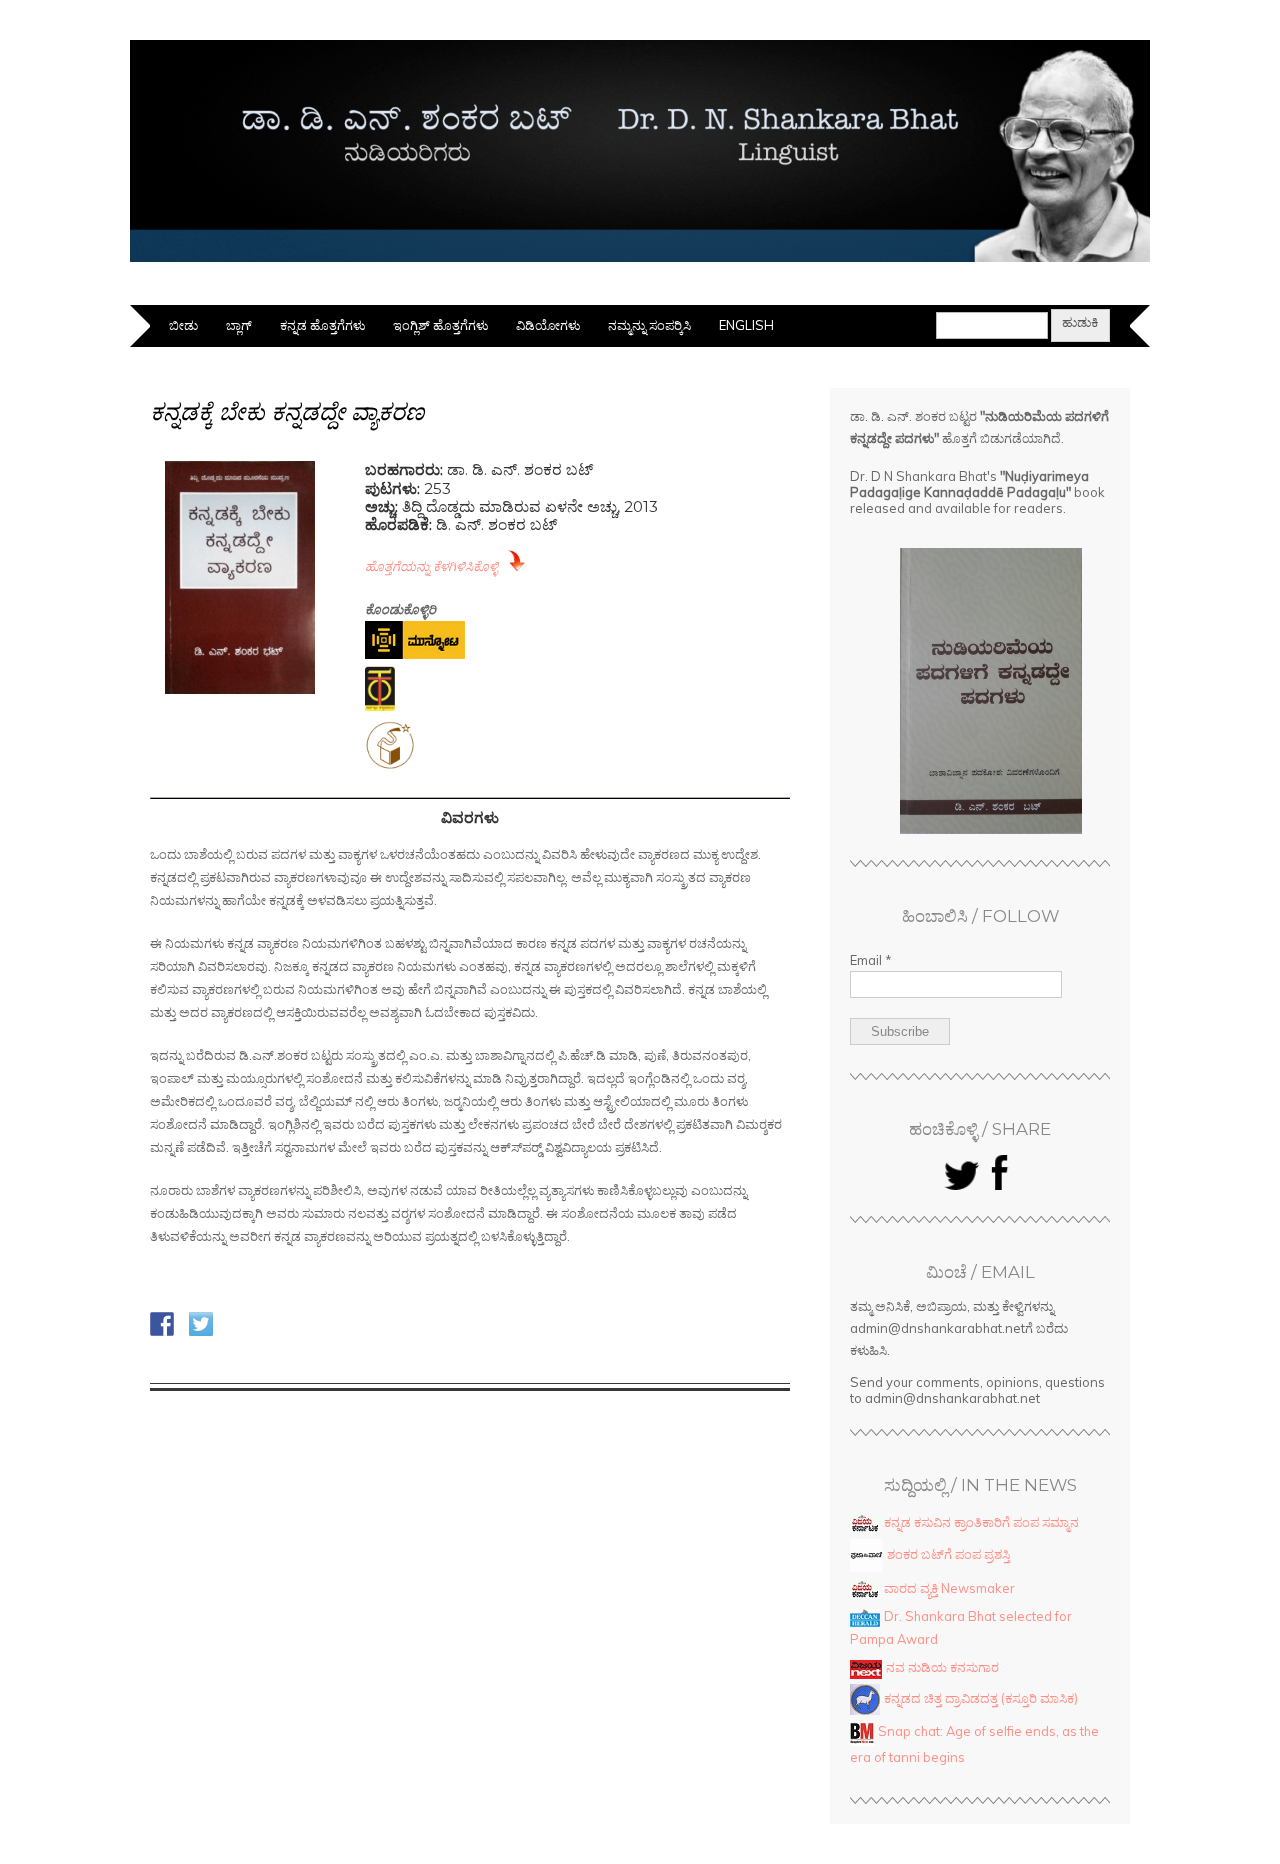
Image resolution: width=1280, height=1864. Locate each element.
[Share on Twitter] (201, 1324)
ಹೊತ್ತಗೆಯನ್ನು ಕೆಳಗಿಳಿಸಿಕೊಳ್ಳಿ (431, 566)
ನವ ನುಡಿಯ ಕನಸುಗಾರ (942, 1667)
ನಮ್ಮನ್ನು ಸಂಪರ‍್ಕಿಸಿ (649, 325)
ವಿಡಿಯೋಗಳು (548, 325)
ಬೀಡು (183, 325)
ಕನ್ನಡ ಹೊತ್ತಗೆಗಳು (322, 325)
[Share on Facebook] (162, 1324)
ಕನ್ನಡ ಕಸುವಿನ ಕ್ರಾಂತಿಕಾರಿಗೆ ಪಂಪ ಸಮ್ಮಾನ (981, 1522)
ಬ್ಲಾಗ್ (239, 325)
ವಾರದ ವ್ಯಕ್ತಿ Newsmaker (949, 1588)
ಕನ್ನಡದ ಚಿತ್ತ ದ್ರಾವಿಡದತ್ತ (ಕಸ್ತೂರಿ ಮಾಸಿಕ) (981, 1698)
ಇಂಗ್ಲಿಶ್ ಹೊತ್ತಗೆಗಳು (440, 325)
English (746, 325)
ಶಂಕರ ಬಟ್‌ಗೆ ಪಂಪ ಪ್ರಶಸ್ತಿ (948, 1554)
